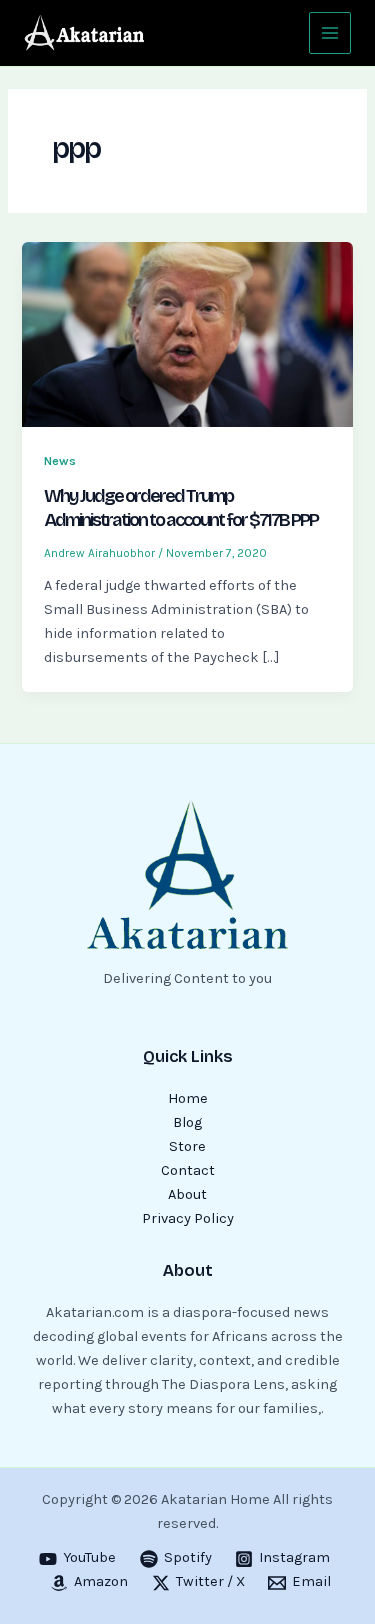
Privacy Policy (188, 1218)
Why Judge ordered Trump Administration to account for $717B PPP (181, 508)
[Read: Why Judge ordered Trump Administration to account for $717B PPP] (187, 333)
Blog (187, 1122)
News (60, 460)
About (187, 1194)
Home (188, 1098)
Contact (188, 1170)
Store (187, 1146)
